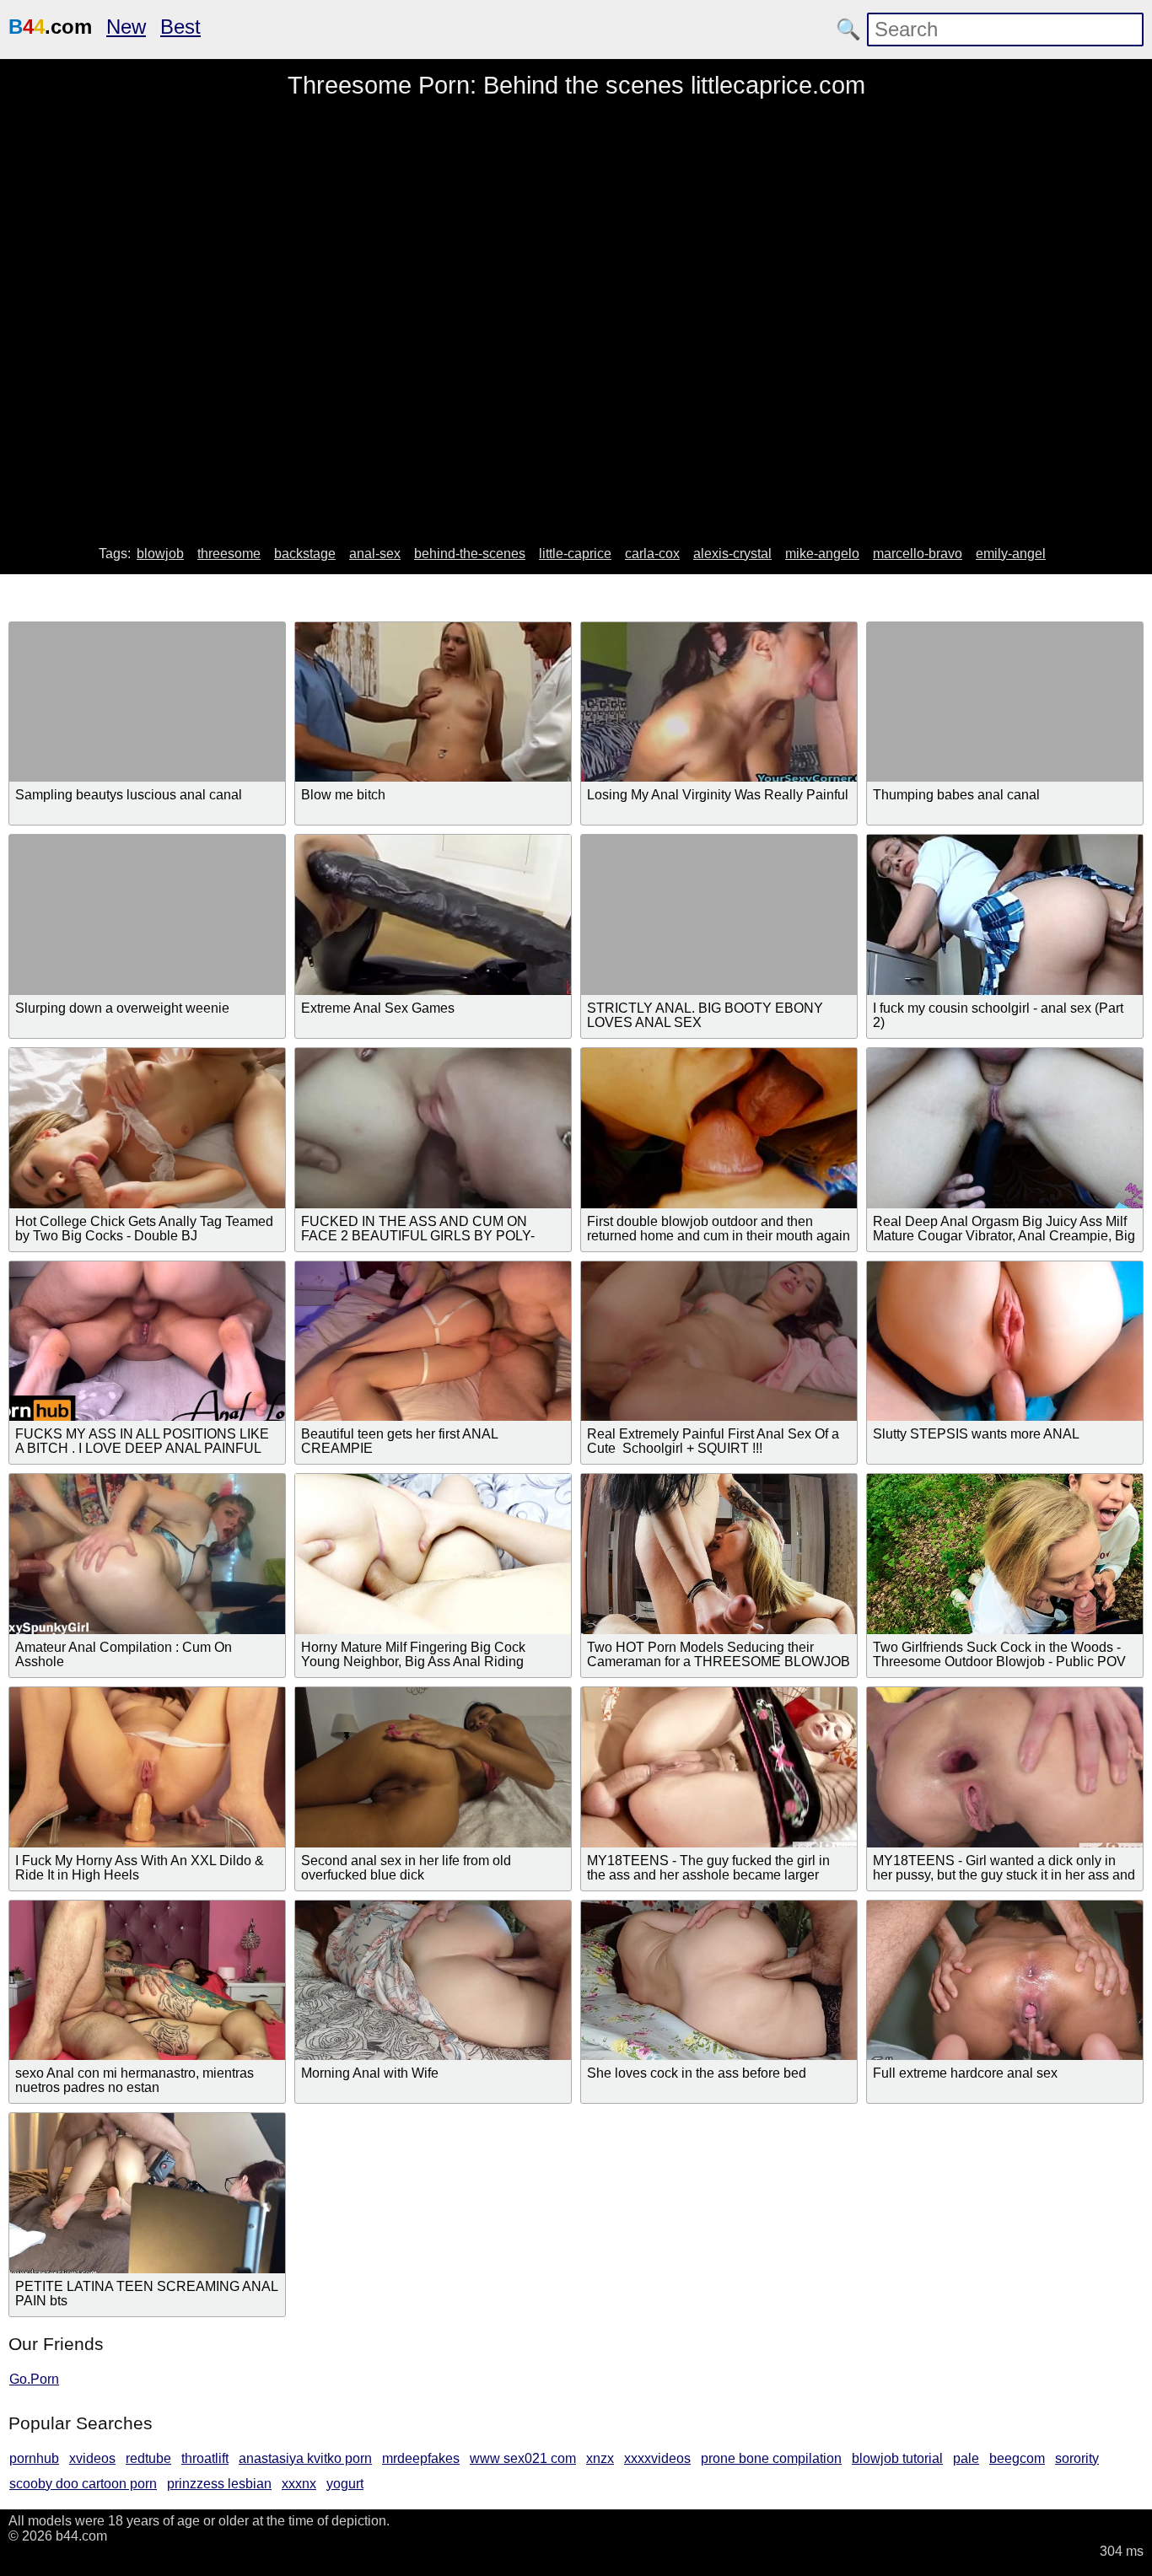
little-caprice (575, 554)
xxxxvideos (657, 2458)
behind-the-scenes (470, 554)
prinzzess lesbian (219, 2484)
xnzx (600, 2458)
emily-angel (1011, 554)
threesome (229, 554)
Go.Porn (34, 2379)
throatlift (205, 2458)
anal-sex (375, 554)
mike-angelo (822, 554)
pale (966, 2458)
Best (180, 27)
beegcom (1017, 2458)
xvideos (92, 2458)
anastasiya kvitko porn (305, 2458)
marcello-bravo (918, 554)
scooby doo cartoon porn (83, 2484)
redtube (148, 2458)
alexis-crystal (732, 554)
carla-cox (652, 554)
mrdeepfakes (421, 2458)
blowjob (160, 554)
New (126, 27)
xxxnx (299, 2484)
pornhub (34, 2458)
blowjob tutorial (897, 2458)
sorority (1077, 2458)
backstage (305, 554)
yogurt (345, 2484)
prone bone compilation (771, 2458)
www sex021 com (523, 2458)
